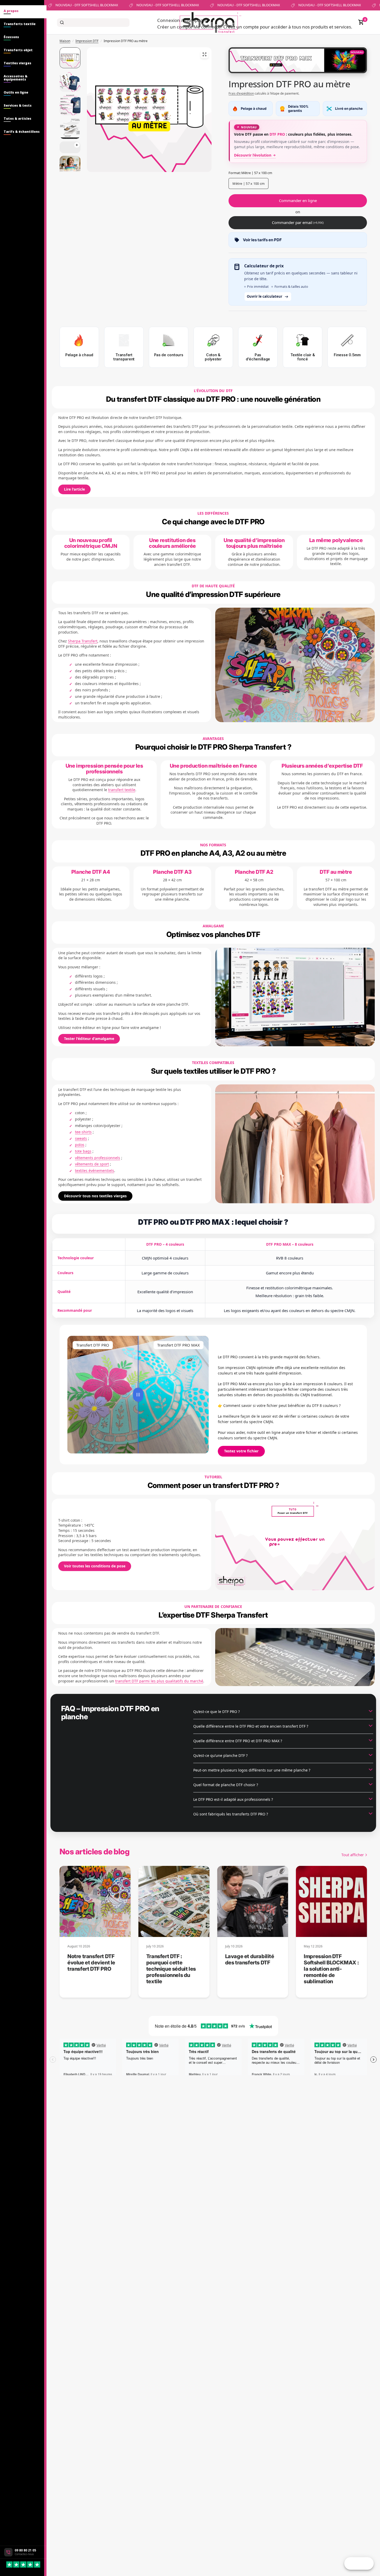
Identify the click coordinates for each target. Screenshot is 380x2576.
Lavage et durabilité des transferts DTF (250, 1959)
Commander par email (298, 222)
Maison (65, 41)
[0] (360, 22)
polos (80, 1145)
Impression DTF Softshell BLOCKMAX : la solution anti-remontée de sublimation (331, 1969)
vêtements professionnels (98, 1158)
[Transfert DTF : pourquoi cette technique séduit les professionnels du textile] (174, 1901)
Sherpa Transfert (83, 641)
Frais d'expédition (241, 93)
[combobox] (93, 22)
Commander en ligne (298, 200)
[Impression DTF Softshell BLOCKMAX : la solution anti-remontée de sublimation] (331, 1901)
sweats (81, 1138)
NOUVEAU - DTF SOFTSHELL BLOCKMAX (68, 5)
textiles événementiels (95, 1171)
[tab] (23, 12)
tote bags (83, 1151)
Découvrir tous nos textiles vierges (95, 1196)
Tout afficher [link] (353, 1855)
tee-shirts (83, 1132)
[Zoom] (204, 54)
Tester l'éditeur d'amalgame (89, 1039)
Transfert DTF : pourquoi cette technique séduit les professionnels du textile (171, 1969)
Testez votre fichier (241, 1451)
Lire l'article (74, 489)
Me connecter (208, 27)
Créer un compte (175, 27)
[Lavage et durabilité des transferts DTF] (253, 1901)
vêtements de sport (92, 1164)
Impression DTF (87, 41)
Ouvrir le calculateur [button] (265, 296)
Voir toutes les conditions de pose (95, 1566)
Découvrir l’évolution (253, 155)
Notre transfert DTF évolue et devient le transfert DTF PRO (91, 1963)
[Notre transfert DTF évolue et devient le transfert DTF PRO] (95, 1901)
